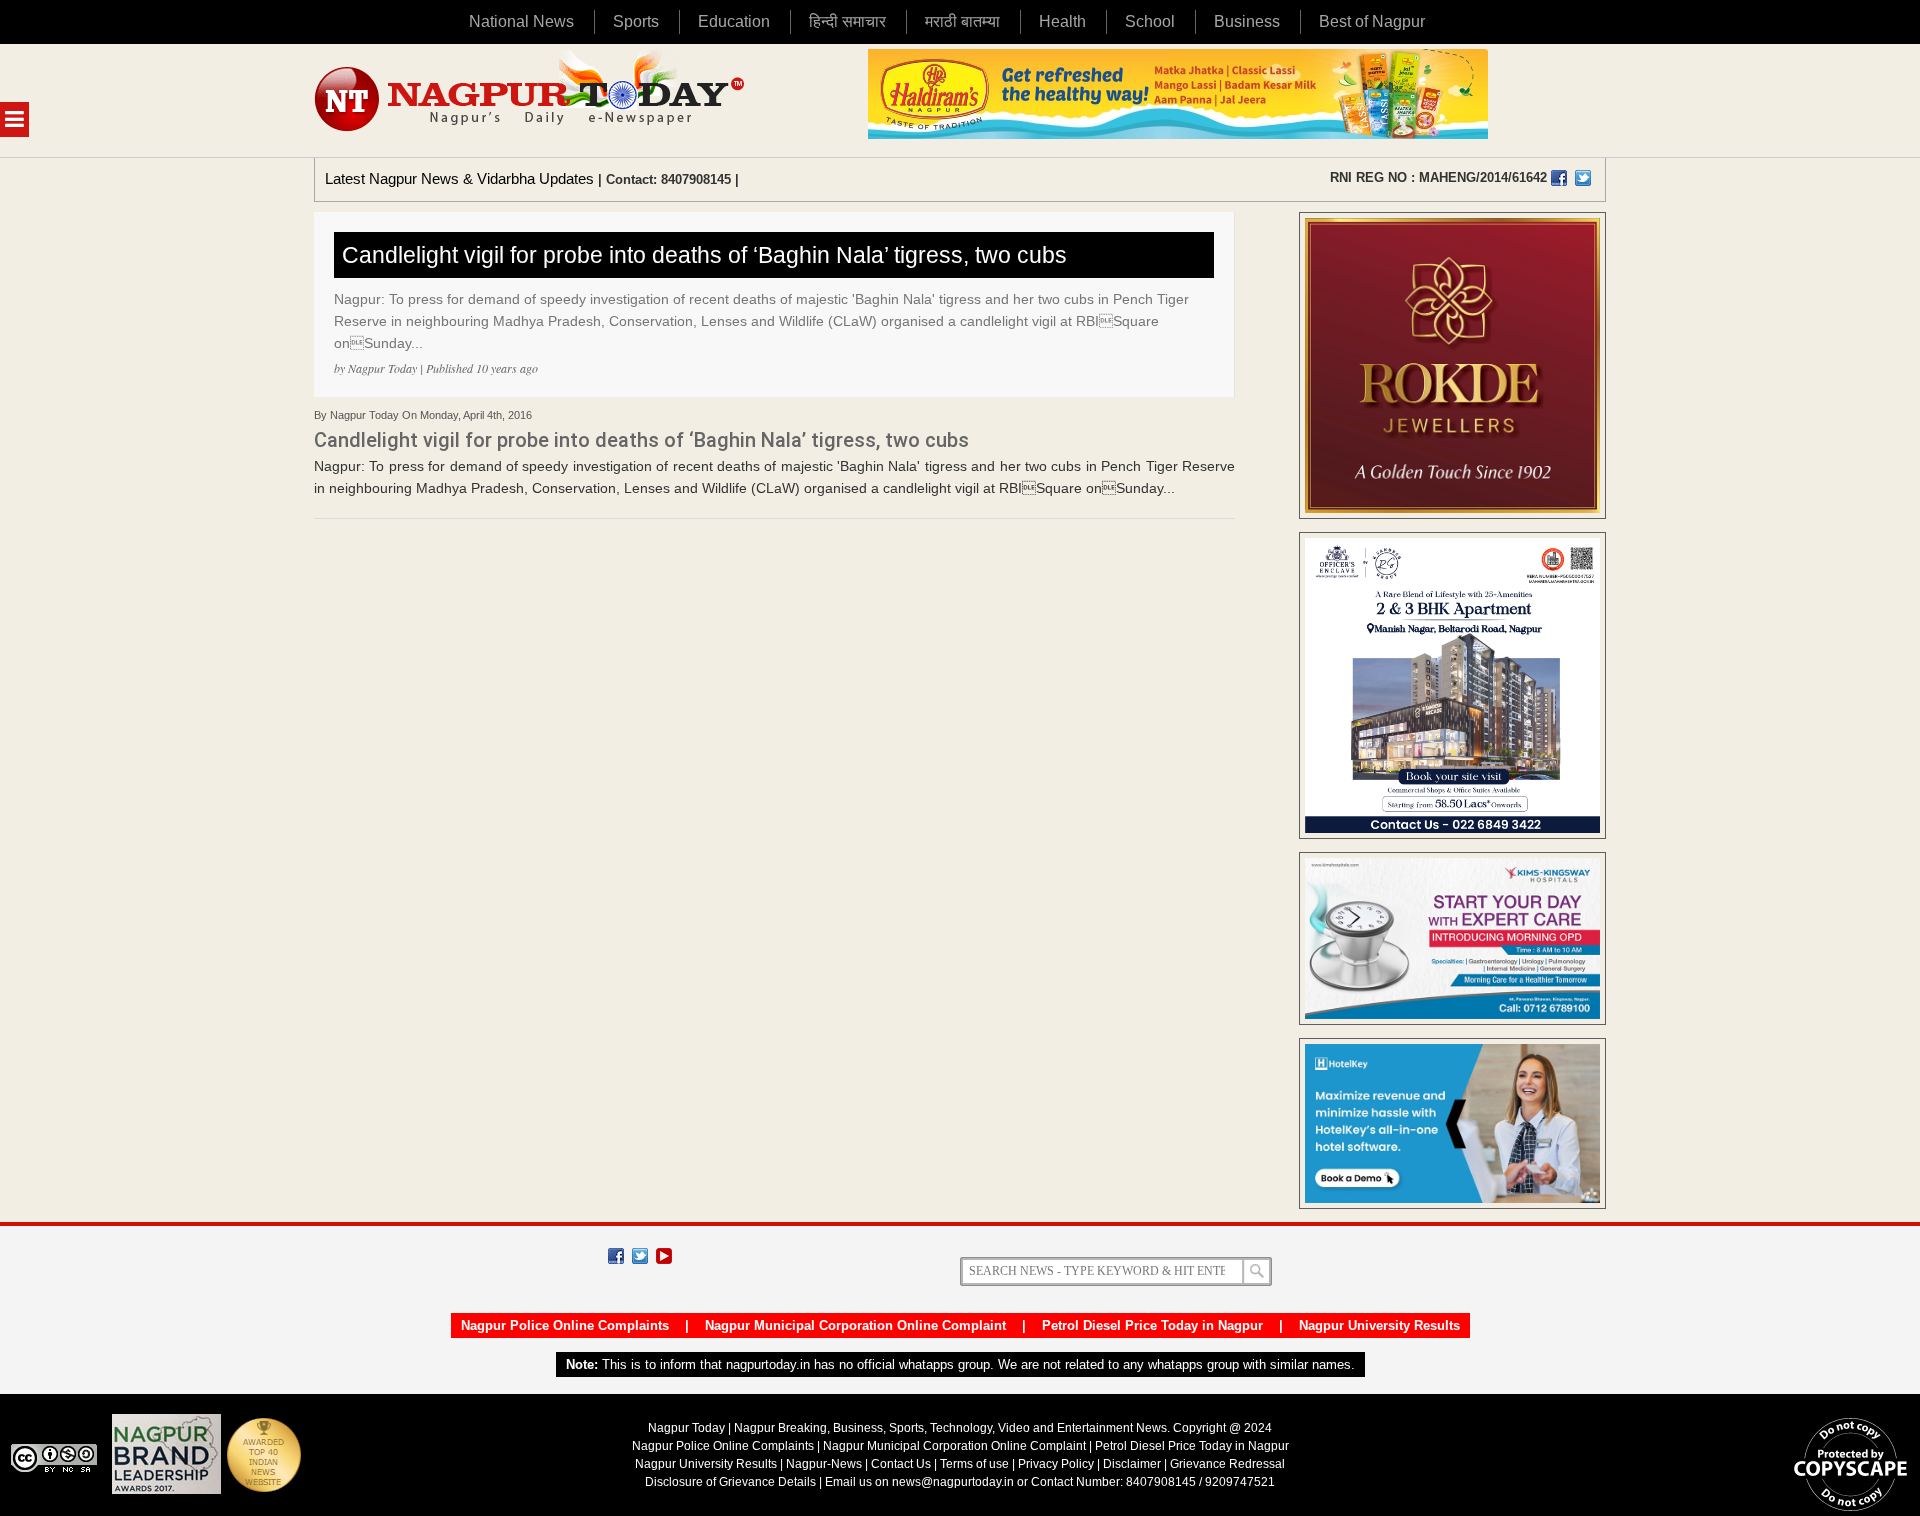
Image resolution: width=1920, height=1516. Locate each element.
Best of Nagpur (1372, 21)
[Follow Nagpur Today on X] (640, 1256)
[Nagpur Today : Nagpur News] (531, 100)
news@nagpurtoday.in (953, 1482)
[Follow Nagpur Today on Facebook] (616, 1256)
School (1150, 21)
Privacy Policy (1056, 1464)
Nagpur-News (824, 1464)
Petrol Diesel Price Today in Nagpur (1152, 1325)
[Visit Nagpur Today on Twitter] (1583, 178)
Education (734, 21)
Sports (636, 21)
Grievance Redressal (1227, 1464)
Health (1062, 21)
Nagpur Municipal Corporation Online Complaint (855, 1325)
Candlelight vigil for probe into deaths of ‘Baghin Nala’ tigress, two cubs (704, 255)
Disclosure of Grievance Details (730, 1482)
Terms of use (974, 1464)
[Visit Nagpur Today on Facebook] (1559, 178)
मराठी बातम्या (962, 21)
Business (1247, 21)
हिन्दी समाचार (847, 21)
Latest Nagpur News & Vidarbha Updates (459, 178)
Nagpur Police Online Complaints (565, 1325)
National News (521, 21)
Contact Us (901, 1464)
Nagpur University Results (1379, 1325)
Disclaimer (1133, 1464)
